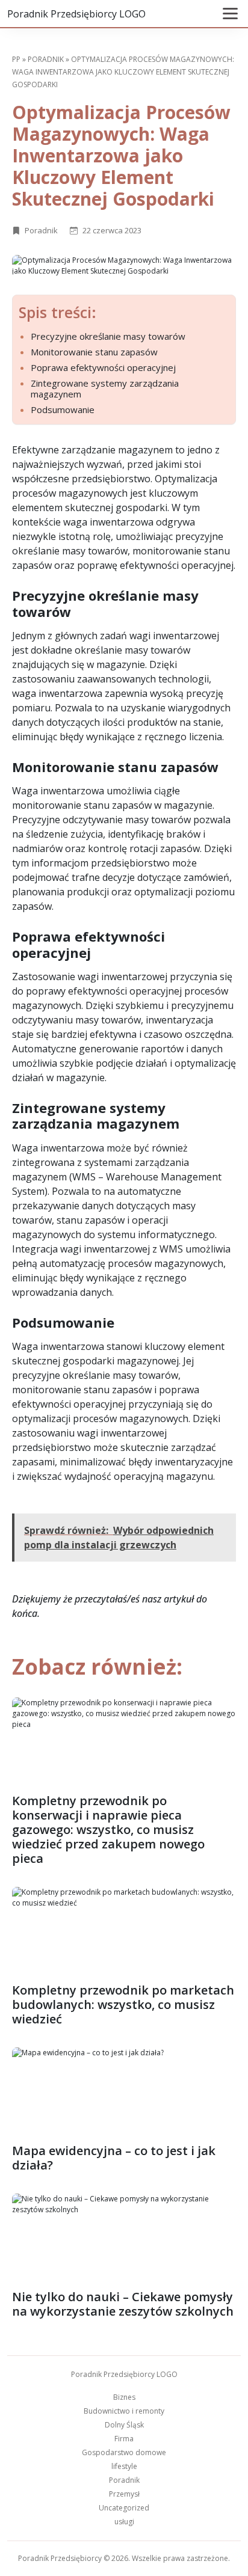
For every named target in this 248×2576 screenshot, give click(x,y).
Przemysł (124, 2494)
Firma (124, 2439)
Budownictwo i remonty (124, 2411)
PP (16, 59)
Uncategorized (124, 2508)
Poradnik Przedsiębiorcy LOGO (76, 14)
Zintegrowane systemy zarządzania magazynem (105, 388)
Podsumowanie (63, 409)
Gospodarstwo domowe (124, 2452)
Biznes (124, 2397)
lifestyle (124, 2466)
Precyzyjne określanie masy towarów (108, 336)
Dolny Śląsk (124, 2425)
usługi (124, 2522)
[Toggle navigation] (230, 14)
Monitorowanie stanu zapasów (94, 352)
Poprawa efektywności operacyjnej (103, 367)
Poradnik (46, 59)
